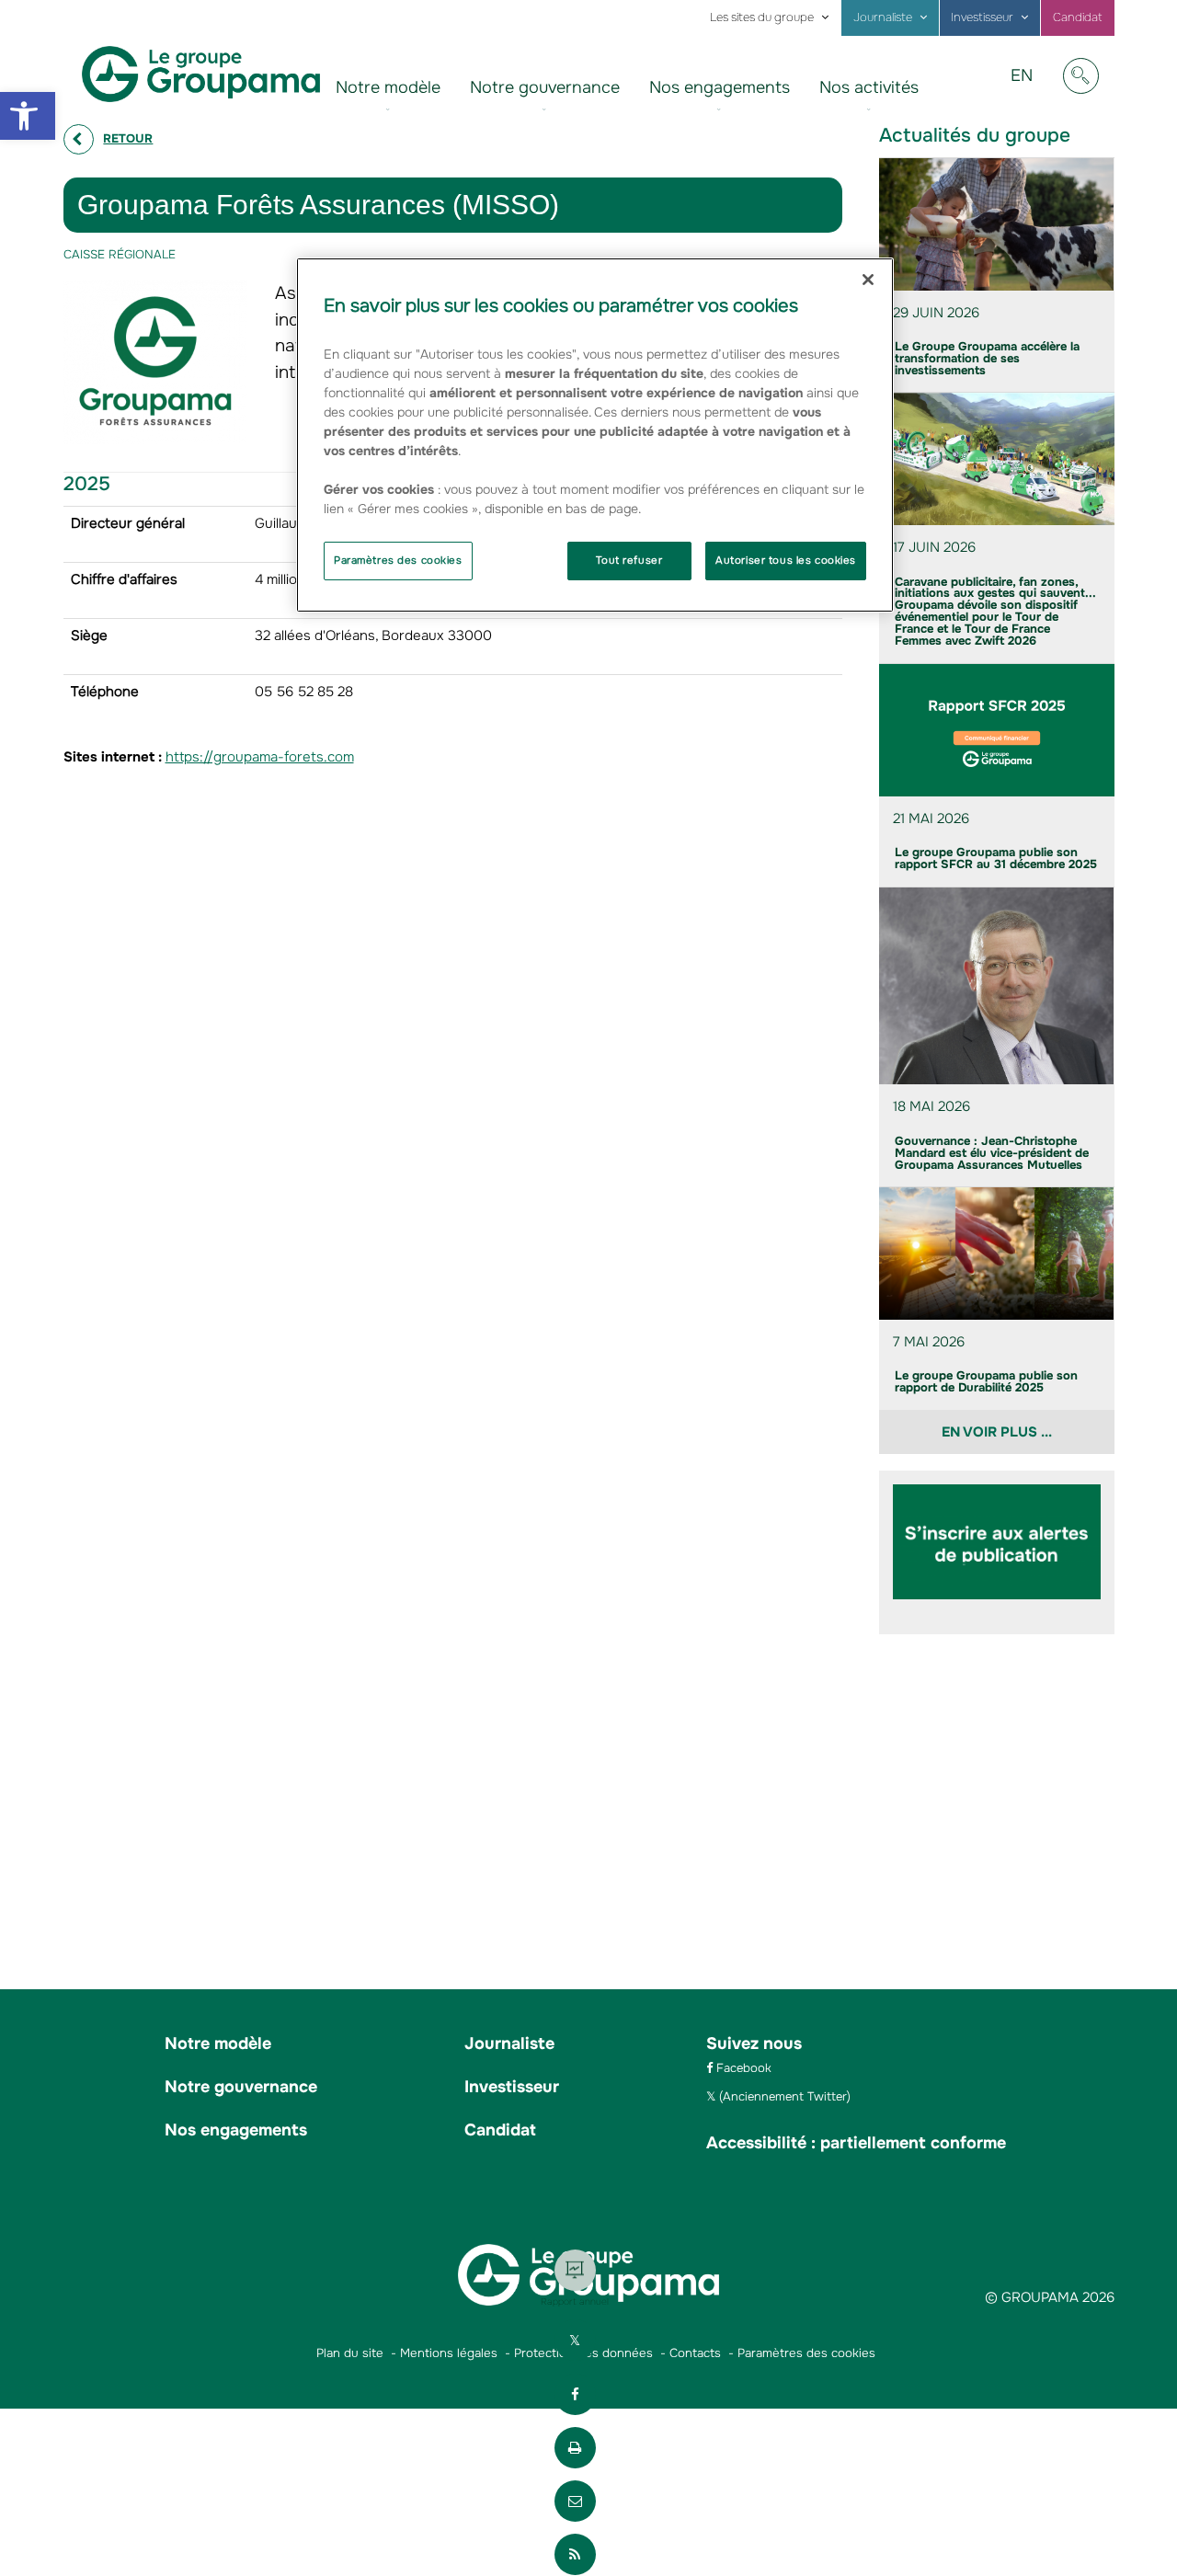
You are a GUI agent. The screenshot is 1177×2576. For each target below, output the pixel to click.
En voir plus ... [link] (997, 1432)
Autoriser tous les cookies (786, 560)
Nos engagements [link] (720, 87)
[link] (28, 116)
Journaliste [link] (883, 17)
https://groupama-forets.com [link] (260, 757)
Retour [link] (128, 138)
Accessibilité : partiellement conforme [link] (856, 2143)
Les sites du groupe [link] (762, 17)
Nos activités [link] (869, 87)
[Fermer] (868, 280)
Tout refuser (629, 560)
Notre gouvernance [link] (545, 87)
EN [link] (1028, 89)
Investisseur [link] (982, 17)
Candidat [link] (1078, 17)
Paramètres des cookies (398, 560)
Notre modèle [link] (388, 87)
